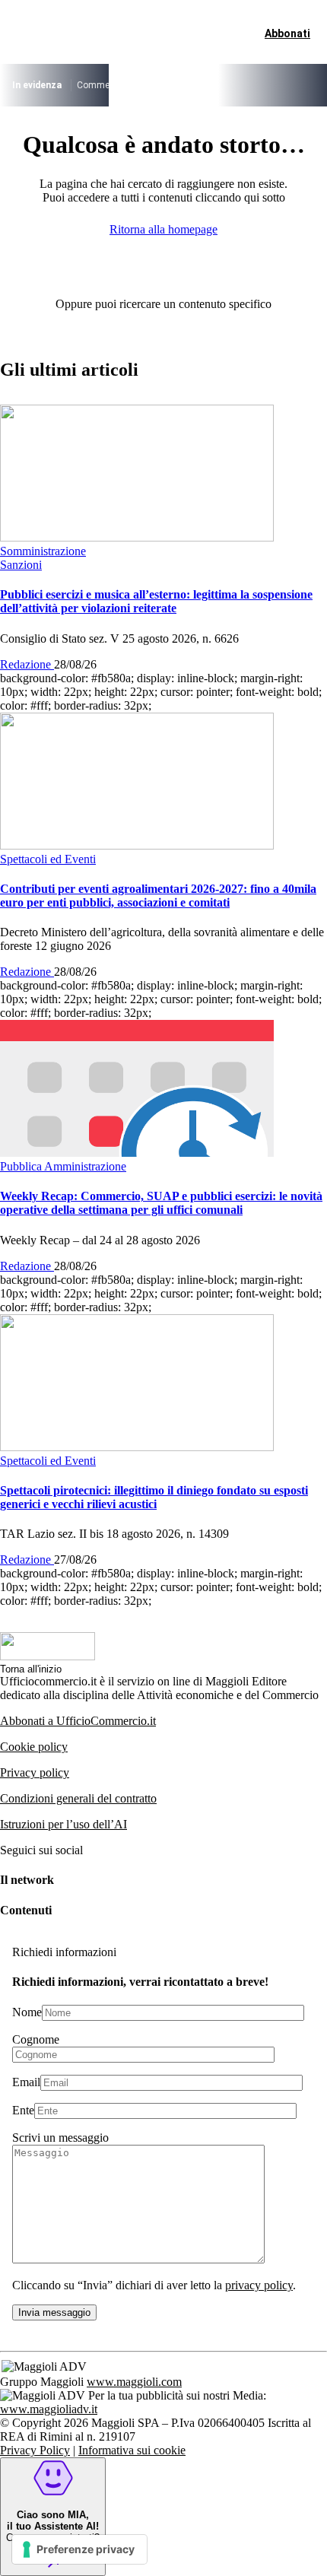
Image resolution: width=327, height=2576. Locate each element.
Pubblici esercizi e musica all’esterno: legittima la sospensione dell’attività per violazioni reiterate (156, 601)
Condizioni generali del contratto (78, 1798)
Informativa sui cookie (132, 2450)
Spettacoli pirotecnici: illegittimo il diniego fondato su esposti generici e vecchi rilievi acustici (154, 1497)
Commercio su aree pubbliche (137, 85)
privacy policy (259, 2285)
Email (26, 2082)
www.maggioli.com (134, 2382)
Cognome (36, 2039)
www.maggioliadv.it (49, 2409)
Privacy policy (35, 1772)
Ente (23, 2110)
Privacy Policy (35, 2450)
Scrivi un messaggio (60, 2138)
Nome (27, 2012)
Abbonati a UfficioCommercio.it (78, 1721)
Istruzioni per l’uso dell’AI (63, 1824)
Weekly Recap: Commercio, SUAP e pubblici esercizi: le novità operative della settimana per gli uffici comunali (161, 1203)
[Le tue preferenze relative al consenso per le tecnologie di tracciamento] (79, 2549)
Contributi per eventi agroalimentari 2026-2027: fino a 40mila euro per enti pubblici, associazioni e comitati (158, 896)
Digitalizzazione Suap (255, 85)
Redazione (27, 664)
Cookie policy (34, 1747)
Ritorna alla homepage (163, 229)
